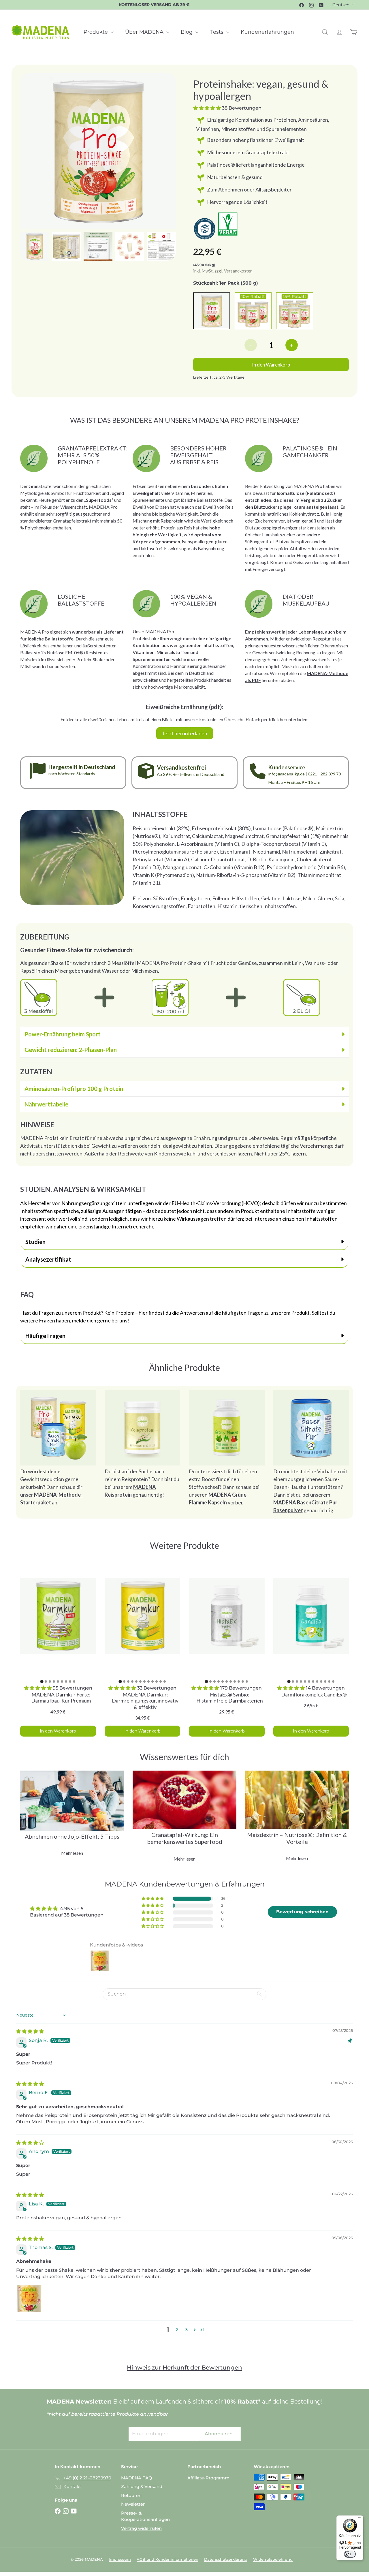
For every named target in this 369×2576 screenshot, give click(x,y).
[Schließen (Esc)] (272, 1211)
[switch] (346, 2554)
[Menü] (355, 2519)
